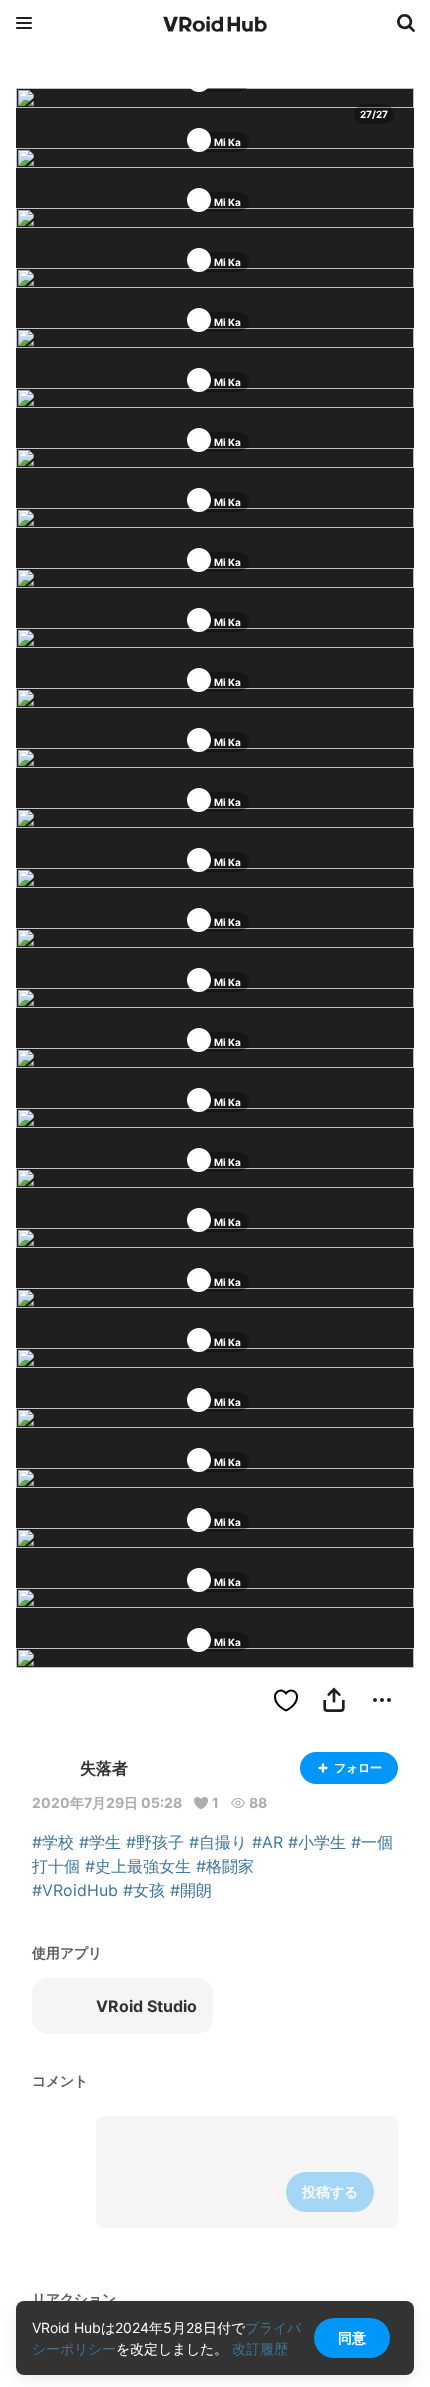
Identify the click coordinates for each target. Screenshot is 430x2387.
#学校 (53, 1842)
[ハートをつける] (286, 1700)
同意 (352, 2337)
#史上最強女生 (138, 1866)
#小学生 (317, 1842)
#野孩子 (155, 1842)
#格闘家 (225, 1866)
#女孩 (144, 1890)
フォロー (358, 1767)
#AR (267, 1842)
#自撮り (218, 1842)
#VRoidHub (75, 1890)
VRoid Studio (146, 2006)
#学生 (100, 1842)
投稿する (330, 2191)
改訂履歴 (260, 2348)
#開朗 (191, 1890)
